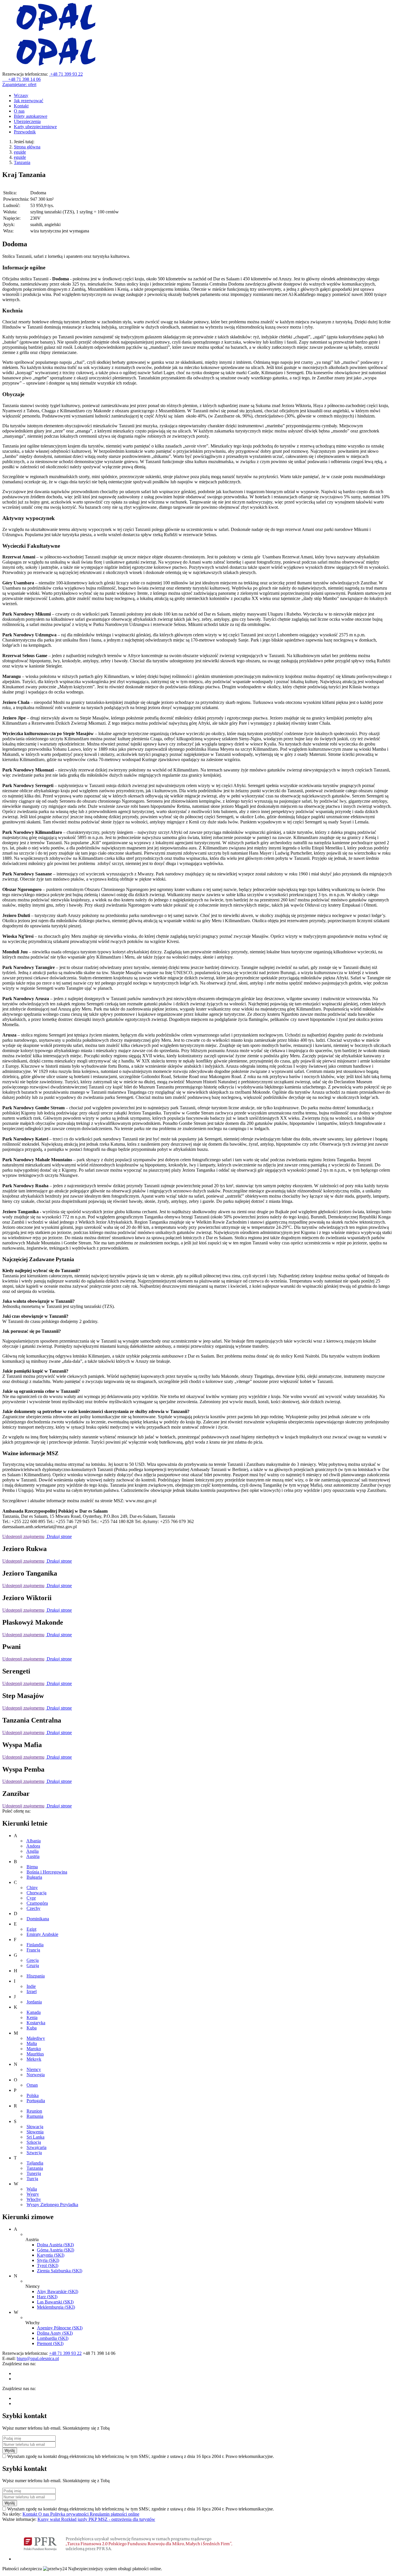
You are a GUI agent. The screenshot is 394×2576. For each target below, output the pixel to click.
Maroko (34, 2049)
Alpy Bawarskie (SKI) (58, 2291)
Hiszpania (36, 1976)
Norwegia (36, 2075)
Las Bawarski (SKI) (55, 2302)
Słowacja (35, 2127)
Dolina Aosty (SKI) (55, 2333)
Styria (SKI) (48, 2260)
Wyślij (10, 2451)
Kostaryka (36, 2023)
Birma (32, 1867)
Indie (31, 1986)
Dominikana (38, 1919)
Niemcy (34, 2069)
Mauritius (35, 2054)
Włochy (34, 2199)
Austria (33, 1856)
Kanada (34, 2012)
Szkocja (34, 2142)
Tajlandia (35, 2163)
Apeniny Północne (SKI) (60, 2328)
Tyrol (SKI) (48, 2265)
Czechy (33, 1908)
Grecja (33, 1960)
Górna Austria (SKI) (56, 2250)
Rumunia (35, 2116)
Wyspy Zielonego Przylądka (52, 2205)
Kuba (32, 2028)
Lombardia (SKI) (53, 2338)
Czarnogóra (37, 1903)
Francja (33, 1950)
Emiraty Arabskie (42, 1934)
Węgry (33, 2194)
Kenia (32, 2017)
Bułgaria (34, 1877)
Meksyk (34, 2059)
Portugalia (36, 2101)
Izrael (32, 1991)
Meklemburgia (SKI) (56, 2307)
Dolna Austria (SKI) (55, 2245)
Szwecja (34, 2153)
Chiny (32, 1888)
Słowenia (35, 2132)
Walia (32, 2189)
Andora (33, 1846)
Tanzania (22, 162)
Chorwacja (36, 1893)
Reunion (34, 2111)
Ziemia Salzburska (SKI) (60, 2271)
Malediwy (36, 2038)
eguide (20, 152)
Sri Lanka (35, 2137)
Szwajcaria (36, 2147)
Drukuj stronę (59, 1536)
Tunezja (34, 2173)
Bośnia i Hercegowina (47, 1872)
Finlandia (35, 1945)
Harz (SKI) (47, 2297)
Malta (32, 2043)
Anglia (32, 1851)
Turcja (32, 2179)
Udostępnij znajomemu (23, 1536)
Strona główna (27, 147)
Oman (32, 2085)
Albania (33, 1841)
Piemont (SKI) (50, 2343)
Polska (33, 2095)
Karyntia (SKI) (51, 2255)
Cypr (31, 1898)
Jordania (34, 2002)
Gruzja (33, 1965)
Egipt (31, 1929)
